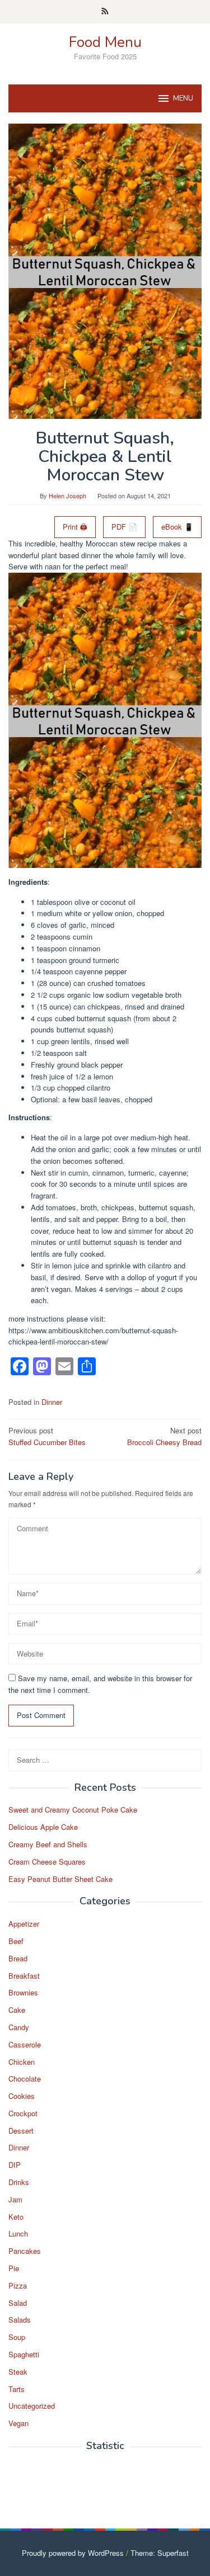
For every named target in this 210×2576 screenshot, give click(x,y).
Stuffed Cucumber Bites (47, 1436)
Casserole (25, 2044)
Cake (17, 2010)
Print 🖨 (75, 527)
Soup (17, 2337)
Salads (20, 2320)
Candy (19, 2027)
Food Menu (105, 42)
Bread (18, 1958)
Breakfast (24, 1976)
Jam (15, 2199)
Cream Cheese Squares (47, 1862)
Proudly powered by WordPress (73, 2553)
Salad (18, 2303)
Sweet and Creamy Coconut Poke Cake (73, 1810)
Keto (16, 2217)
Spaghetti (24, 2354)
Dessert (21, 2131)
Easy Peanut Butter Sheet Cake (60, 1879)
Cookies (22, 2096)
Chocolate (25, 2079)
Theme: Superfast (160, 2553)
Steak (18, 2372)
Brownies (23, 1992)
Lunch (18, 2233)
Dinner (52, 1402)
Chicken (22, 2062)
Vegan (18, 2423)
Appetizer (24, 1924)
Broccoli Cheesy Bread (164, 1436)
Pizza (18, 2285)
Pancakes (25, 2251)
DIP (15, 2165)
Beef (16, 1941)
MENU (183, 98)
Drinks (19, 2182)
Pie (14, 2268)
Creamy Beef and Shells (48, 1844)
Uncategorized (32, 2406)
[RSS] (105, 12)
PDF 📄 (124, 527)
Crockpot (23, 2113)
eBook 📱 (177, 527)
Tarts (17, 2389)
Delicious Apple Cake (43, 1827)
